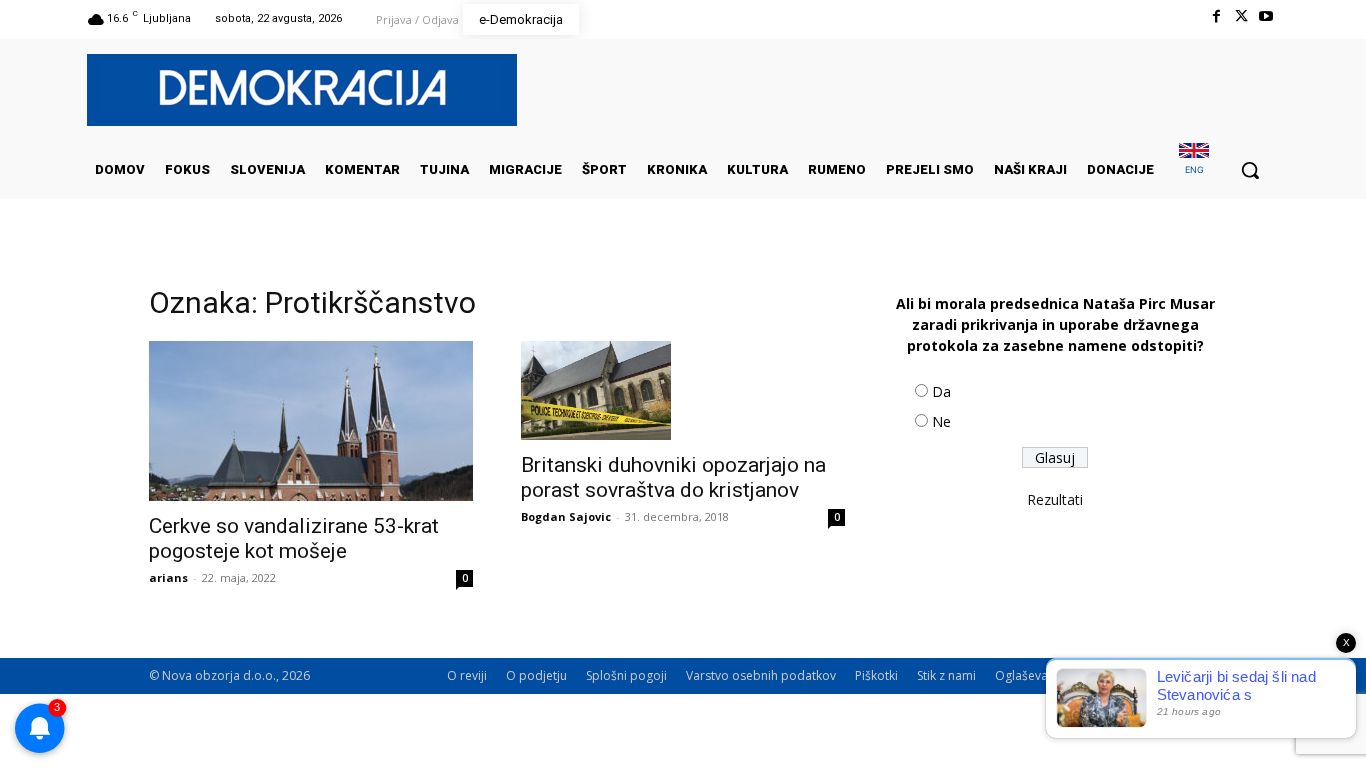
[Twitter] (1241, 16)
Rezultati (1055, 499)
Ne (941, 421)
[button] (1250, 170)
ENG (1194, 169)
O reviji (467, 675)
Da (941, 391)
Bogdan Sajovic (566, 516)
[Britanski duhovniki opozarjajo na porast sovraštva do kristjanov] (683, 390)
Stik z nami (946, 675)
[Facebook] (1215, 16)
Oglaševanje (1030, 675)
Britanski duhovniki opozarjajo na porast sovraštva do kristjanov (673, 477)
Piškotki (876, 675)
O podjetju (536, 675)
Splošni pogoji (626, 675)
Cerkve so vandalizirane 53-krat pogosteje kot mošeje (294, 538)
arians (168, 577)
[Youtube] (1266, 16)
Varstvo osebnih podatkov (761, 675)
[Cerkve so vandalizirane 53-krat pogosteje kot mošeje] (311, 421)
